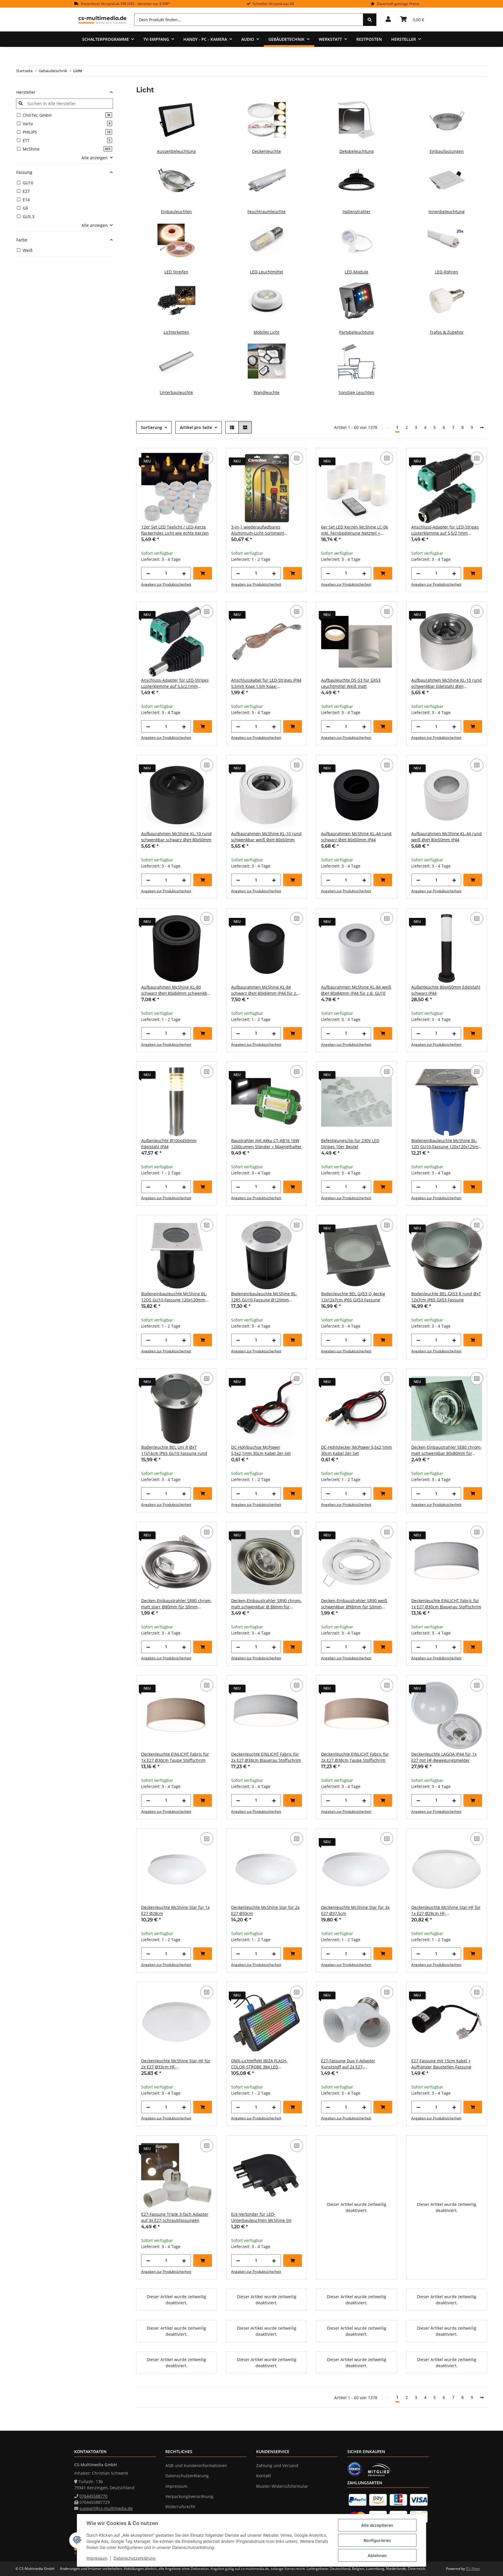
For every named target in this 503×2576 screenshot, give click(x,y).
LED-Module (356, 272)
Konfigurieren (377, 2540)
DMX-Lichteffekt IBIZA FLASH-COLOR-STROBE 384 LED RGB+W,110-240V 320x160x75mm (263, 2064)
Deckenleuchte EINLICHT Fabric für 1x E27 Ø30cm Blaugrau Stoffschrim (446, 1604)
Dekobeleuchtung (357, 151)
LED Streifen (176, 272)
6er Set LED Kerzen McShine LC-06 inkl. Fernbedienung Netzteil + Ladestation (355, 530)
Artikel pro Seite (196, 427)
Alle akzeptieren (377, 2525)
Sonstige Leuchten (356, 392)
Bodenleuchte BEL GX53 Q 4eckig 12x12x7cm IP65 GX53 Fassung (353, 1297)
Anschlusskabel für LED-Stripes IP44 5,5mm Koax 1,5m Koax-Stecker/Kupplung (266, 683)
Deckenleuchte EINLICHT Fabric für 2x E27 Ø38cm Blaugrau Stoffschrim (266, 1757)
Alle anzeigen (95, 158)
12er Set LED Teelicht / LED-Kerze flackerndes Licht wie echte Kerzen (175, 530)
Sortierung (152, 427)
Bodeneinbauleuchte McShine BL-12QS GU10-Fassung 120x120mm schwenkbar (174, 1297)
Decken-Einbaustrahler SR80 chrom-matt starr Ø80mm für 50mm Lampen (177, 1604)
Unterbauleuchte (176, 392)
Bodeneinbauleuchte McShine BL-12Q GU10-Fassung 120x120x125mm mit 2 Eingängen (447, 1144)
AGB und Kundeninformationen (196, 2465)
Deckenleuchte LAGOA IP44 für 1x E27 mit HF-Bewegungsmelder (444, 1757)
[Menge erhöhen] (184, 573)
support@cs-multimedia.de (106, 2508)
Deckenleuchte (266, 151)
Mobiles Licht (266, 332)
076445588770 (93, 2496)
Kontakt (264, 2476)
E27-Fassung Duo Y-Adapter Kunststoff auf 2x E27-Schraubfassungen (348, 2064)
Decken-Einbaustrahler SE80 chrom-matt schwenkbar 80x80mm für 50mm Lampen (447, 1450)
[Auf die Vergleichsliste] (207, 458)
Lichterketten (176, 332)
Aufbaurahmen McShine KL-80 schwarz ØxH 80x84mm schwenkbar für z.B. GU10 (176, 990)
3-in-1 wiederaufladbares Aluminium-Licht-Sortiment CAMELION (258, 530)
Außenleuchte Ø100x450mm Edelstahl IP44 (169, 1144)
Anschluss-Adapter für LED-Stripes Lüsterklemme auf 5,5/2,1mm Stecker (175, 683)
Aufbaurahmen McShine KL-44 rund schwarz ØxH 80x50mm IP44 (356, 837)
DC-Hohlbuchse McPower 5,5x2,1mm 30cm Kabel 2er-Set (261, 1450)
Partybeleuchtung (356, 332)
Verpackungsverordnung (189, 2496)
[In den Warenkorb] (203, 573)
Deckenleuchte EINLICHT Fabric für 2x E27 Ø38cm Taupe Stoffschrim (355, 1757)
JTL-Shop (473, 2569)
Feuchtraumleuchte (266, 212)
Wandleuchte (266, 392)
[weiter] (482, 427)
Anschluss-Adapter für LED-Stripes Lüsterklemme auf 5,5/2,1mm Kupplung (445, 530)
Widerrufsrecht (180, 2507)
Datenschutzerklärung (135, 2558)
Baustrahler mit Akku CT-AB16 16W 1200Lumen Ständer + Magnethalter (266, 1144)
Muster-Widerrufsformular (282, 2486)
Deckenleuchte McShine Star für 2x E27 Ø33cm (265, 1910)
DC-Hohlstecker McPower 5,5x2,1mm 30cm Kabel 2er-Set (356, 1450)
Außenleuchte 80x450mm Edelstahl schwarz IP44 (446, 990)
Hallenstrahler (357, 212)
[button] (388, 20)
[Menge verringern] (148, 573)
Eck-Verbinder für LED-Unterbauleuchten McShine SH (261, 2217)
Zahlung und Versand (277, 2465)
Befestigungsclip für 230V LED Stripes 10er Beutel (350, 1144)
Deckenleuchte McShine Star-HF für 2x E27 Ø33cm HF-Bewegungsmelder (176, 2064)
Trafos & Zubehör (447, 332)
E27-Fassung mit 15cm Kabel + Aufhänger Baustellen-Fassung (441, 2064)
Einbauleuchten (176, 212)
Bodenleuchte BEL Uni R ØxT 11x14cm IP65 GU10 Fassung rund (174, 1450)
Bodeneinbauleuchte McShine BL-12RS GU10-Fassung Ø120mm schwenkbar (264, 1297)
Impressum (97, 2558)
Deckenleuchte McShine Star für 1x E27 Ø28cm (175, 1910)
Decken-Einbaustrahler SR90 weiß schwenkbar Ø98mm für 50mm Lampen (354, 1604)
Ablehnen (377, 2555)
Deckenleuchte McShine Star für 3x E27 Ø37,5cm (355, 1910)
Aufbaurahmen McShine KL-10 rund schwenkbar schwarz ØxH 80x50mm (176, 837)
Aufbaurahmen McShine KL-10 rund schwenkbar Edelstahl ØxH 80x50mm (447, 683)
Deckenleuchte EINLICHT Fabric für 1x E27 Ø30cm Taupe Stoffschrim (175, 1757)
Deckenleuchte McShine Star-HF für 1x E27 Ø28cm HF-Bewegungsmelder (446, 1910)
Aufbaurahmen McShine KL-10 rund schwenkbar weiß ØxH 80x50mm (266, 837)
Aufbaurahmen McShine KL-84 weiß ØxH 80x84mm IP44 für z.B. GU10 (356, 990)
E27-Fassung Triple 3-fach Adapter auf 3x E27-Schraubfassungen (175, 2217)
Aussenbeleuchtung (176, 151)
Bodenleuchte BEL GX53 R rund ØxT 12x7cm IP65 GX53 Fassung (446, 1297)
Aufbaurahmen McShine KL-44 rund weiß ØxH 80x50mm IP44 (447, 837)
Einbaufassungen (447, 151)
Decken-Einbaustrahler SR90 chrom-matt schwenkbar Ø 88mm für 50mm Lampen (266, 1604)
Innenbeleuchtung (447, 212)
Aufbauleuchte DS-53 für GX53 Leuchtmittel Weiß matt (351, 683)
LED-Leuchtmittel (267, 272)
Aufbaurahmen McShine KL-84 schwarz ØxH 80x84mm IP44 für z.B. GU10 (266, 990)
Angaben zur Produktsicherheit (166, 584)
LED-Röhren (447, 272)
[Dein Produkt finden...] (370, 20)
